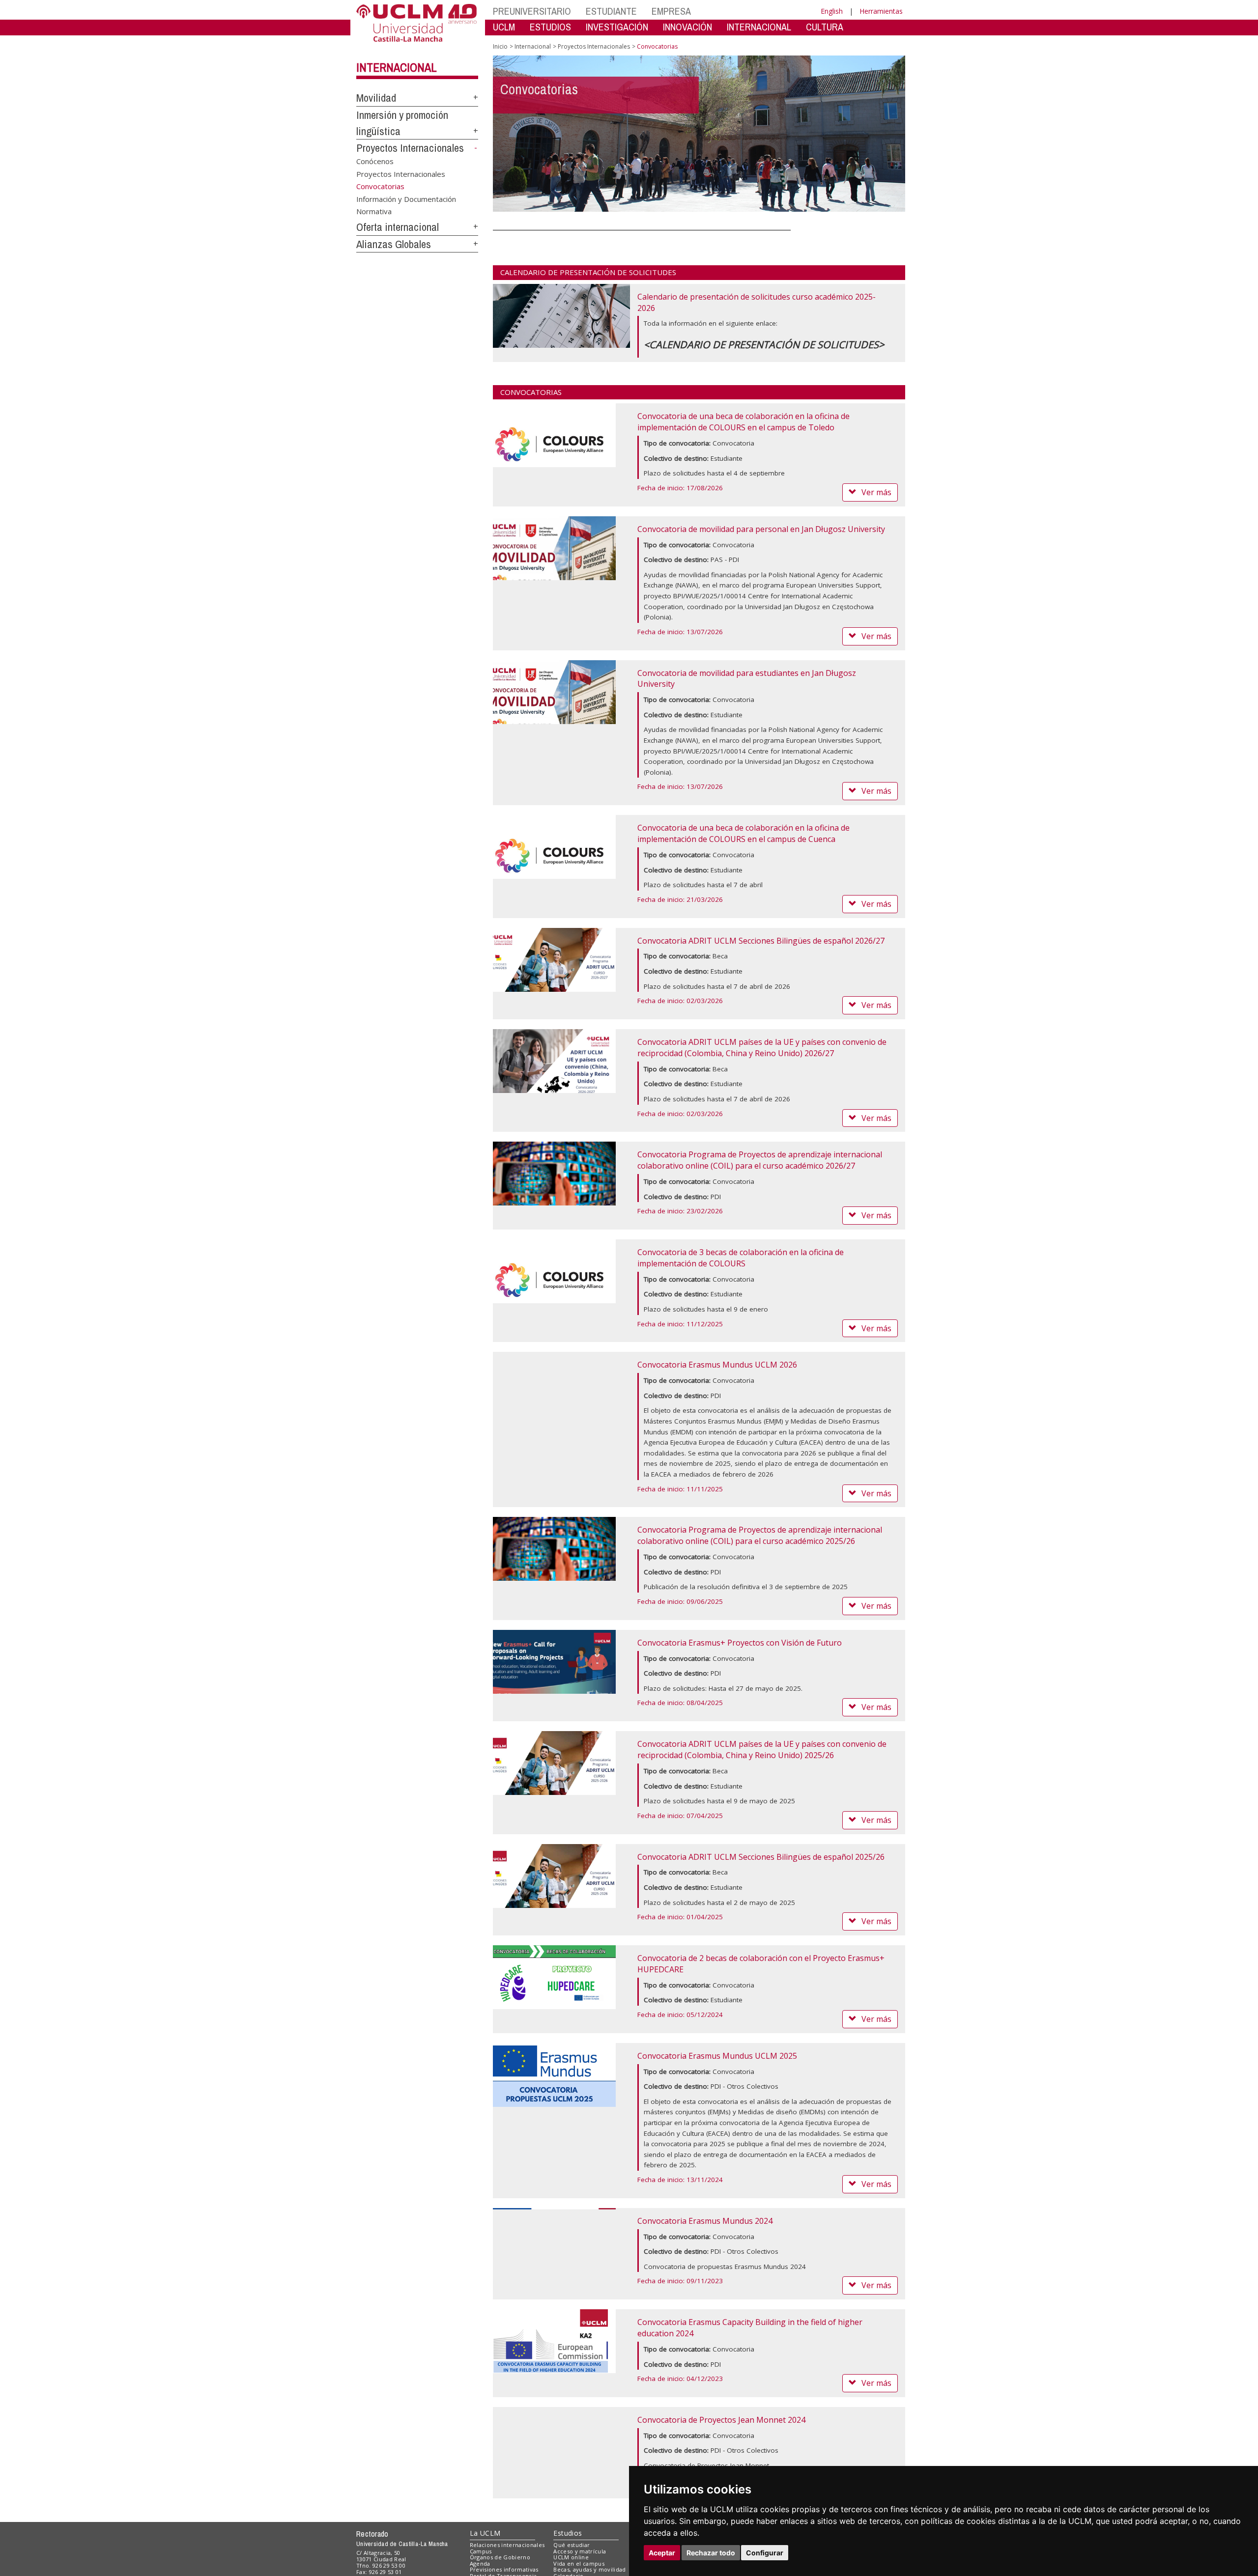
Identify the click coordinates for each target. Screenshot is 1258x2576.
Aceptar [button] (662, 2553)
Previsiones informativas (504, 2569)
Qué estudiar (572, 2545)
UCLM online (571, 2557)
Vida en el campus (579, 2563)
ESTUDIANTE (611, 11)
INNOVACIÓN (687, 27)
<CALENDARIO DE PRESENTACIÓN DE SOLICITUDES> (764, 345)
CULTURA (825, 27)
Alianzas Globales (394, 244)
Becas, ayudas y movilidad (589, 2569)
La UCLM (485, 2533)
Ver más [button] (876, 492)
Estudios (568, 2533)
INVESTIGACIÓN (617, 27)
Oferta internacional (398, 227)
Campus (481, 2551)
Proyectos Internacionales (410, 148)
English (832, 11)
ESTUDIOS (550, 27)
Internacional (397, 67)
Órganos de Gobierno (500, 2557)
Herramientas (881, 11)
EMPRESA (671, 11)
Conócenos (375, 161)
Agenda (480, 2563)
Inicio (500, 46)
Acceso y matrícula (580, 2551)
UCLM (504, 27)
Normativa (374, 211)
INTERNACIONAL (759, 27)
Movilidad (376, 98)
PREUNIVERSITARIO (532, 11)
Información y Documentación (406, 198)
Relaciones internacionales (507, 2545)
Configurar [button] (765, 2553)
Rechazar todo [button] (711, 2553)
